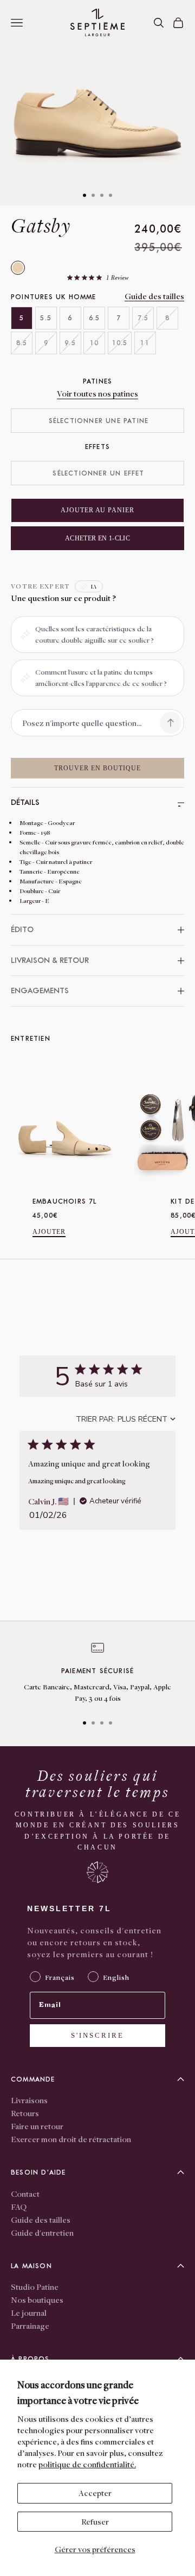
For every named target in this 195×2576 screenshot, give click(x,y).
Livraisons (29, 2100)
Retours (25, 2113)
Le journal (29, 2313)
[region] (97, 1673)
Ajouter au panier (97, 510)
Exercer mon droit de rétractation (71, 2139)
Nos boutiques (37, 2300)
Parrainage (30, 2326)
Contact (25, 2194)
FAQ (19, 2207)
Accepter (95, 2493)
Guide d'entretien (42, 2232)
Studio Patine (35, 2287)
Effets (97, 447)
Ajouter (49, 1232)
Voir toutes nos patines (97, 393)
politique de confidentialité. (87, 2464)
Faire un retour (37, 2126)
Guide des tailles (154, 296)
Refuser (95, 2521)
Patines (97, 381)
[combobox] (126, 1419)
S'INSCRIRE (97, 2035)
